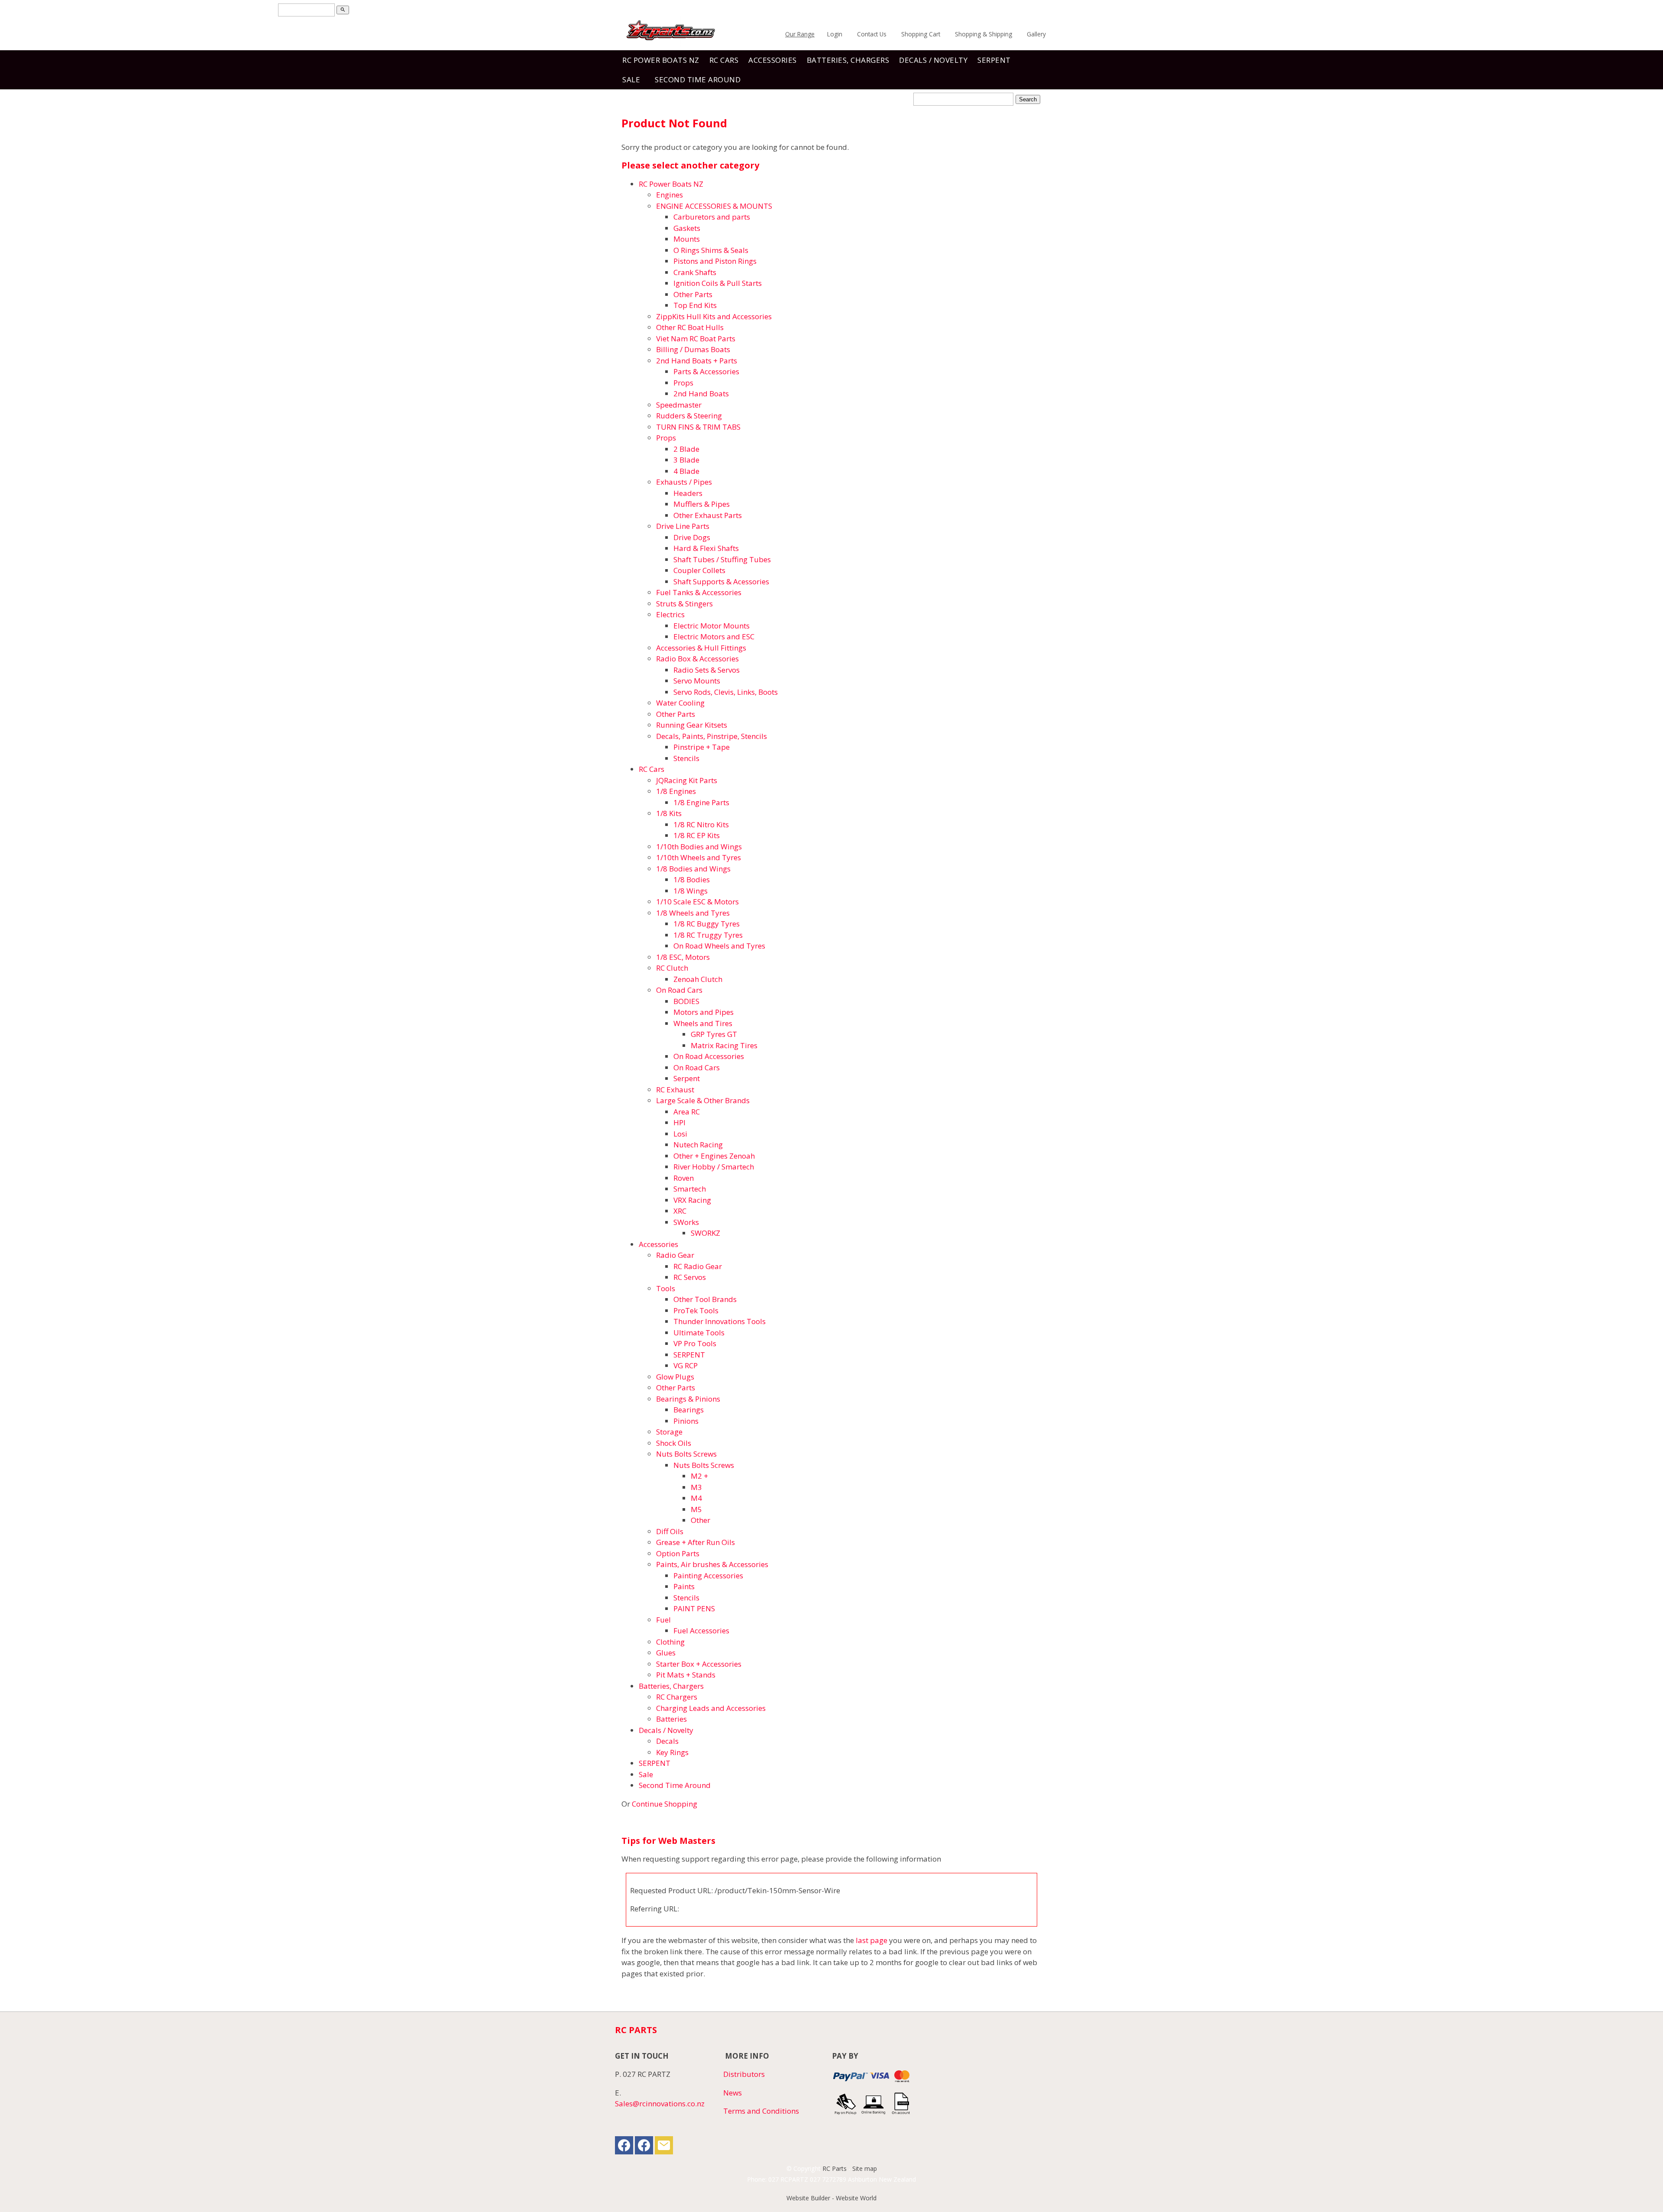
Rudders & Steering (689, 416)
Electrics (670, 614)
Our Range (800, 34)
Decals (667, 1741)
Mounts (687, 239)
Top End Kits (695, 305)
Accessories (773, 60)
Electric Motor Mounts (712, 626)
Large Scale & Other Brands (703, 1100)
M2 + (699, 1476)
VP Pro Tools (695, 1343)
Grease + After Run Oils (696, 1542)
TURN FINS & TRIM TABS (698, 427)
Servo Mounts (697, 681)
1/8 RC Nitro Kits (701, 824)
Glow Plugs (675, 1377)
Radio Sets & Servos (707, 670)
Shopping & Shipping (984, 34)
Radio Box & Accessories (697, 659)
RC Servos (690, 1277)
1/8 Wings (691, 891)
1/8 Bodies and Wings (693, 869)
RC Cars (724, 60)
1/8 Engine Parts (701, 802)
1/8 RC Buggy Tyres (707, 924)
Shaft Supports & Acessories (721, 581)
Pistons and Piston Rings (715, 261)
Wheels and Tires (703, 1023)
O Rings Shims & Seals (711, 250)
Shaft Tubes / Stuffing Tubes (722, 559)
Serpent (687, 1078)
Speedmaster (679, 405)
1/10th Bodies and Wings (699, 847)
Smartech (690, 1189)
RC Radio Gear (698, 1266)
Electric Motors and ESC (714, 636)
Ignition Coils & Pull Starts (718, 283)
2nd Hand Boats (701, 393)
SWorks (686, 1222)
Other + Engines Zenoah (714, 1156)
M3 (696, 1487)
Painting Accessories (708, 1576)
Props (683, 383)
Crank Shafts (695, 272)
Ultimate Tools (699, 1333)
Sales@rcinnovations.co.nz (660, 2104)
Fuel (663, 1620)
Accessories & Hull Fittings (701, 648)
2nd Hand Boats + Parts (697, 361)
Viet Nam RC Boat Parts (696, 338)
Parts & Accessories (706, 371)
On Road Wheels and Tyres (719, 946)
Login (835, 34)
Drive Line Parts (683, 526)
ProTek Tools (696, 1310)
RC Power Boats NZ (661, 60)
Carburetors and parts (712, 217)
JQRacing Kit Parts (687, 780)
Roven (684, 1178)
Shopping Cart (921, 34)
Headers (688, 493)
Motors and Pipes (704, 1012)
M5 (696, 1509)
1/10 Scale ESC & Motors (697, 902)
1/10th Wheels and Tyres (699, 857)
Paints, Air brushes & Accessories (712, 1564)
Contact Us (872, 34)
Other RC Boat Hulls (690, 327)
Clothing (670, 1642)
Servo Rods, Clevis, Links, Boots (726, 692)
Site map (865, 2168)
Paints (684, 1586)
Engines (670, 195)
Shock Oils (674, 1443)
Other (700, 1520)
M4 (696, 1498)
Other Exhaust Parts (708, 515)
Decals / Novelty (933, 60)
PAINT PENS (694, 1608)
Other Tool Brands (705, 1299)
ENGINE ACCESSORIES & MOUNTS (714, 206)
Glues (666, 1653)
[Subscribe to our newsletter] (664, 2147)
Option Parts (678, 1553)
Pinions (686, 1421)
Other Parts (693, 294)
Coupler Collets (699, 570)
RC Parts (835, 2168)
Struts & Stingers (684, 604)
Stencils (686, 758)
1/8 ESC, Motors (683, 957)
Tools (666, 1288)
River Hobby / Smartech (714, 1167)
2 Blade (686, 449)
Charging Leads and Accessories (711, 1708)
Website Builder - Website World (831, 2198)
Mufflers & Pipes (702, 504)
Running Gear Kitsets (692, 725)
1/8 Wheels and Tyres (693, 913)
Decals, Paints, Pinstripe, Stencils (712, 736)
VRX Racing (692, 1200)
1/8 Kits (669, 813)
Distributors (744, 2074)
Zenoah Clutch (698, 979)
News (733, 2093)
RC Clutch (672, 968)
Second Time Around (698, 79)
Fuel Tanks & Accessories (699, 592)
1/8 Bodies (692, 879)
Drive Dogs (692, 537)
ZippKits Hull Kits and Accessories (714, 316)
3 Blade (686, 460)
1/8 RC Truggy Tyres (708, 935)
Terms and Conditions (761, 2111)
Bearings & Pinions (688, 1399)
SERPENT (994, 60)
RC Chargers (677, 1697)
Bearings (689, 1410)
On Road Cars (679, 990)
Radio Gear (675, 1255)
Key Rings (672, 1752)
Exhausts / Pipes (684, 482)
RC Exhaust (675, 1090)
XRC (680, 1211)
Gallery (1036, 34)
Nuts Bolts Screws (686, 1454)
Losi (680, 1134)
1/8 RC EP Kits (697, 835)
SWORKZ (705, 1233)
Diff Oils (670, 1531)
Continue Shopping (665, 1804)
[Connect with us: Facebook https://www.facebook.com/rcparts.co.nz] (624, 2147)
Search (1028, 99)
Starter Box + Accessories (699, 1664)
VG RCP (686, 1365)
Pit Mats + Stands (686, 1675)
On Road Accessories (709, 1056)
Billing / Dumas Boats (693, 349)
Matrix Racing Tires (724, 1045)
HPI (679, 1122)
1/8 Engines (676, 791)
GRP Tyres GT (714, 1034)
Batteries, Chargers (848, 60)
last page (872, 1940)
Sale (631, 79)
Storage (669, 1432)
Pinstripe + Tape (702, 747)
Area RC (687, 1112)
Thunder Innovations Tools (720, 1321)
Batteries (671, 1719)
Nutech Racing (698, 1145)
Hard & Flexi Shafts (706, 548)
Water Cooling (680, 703)
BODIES (686, 1001)
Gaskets (687, 228)
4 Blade (686, 471)
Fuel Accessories (701, 1631)
